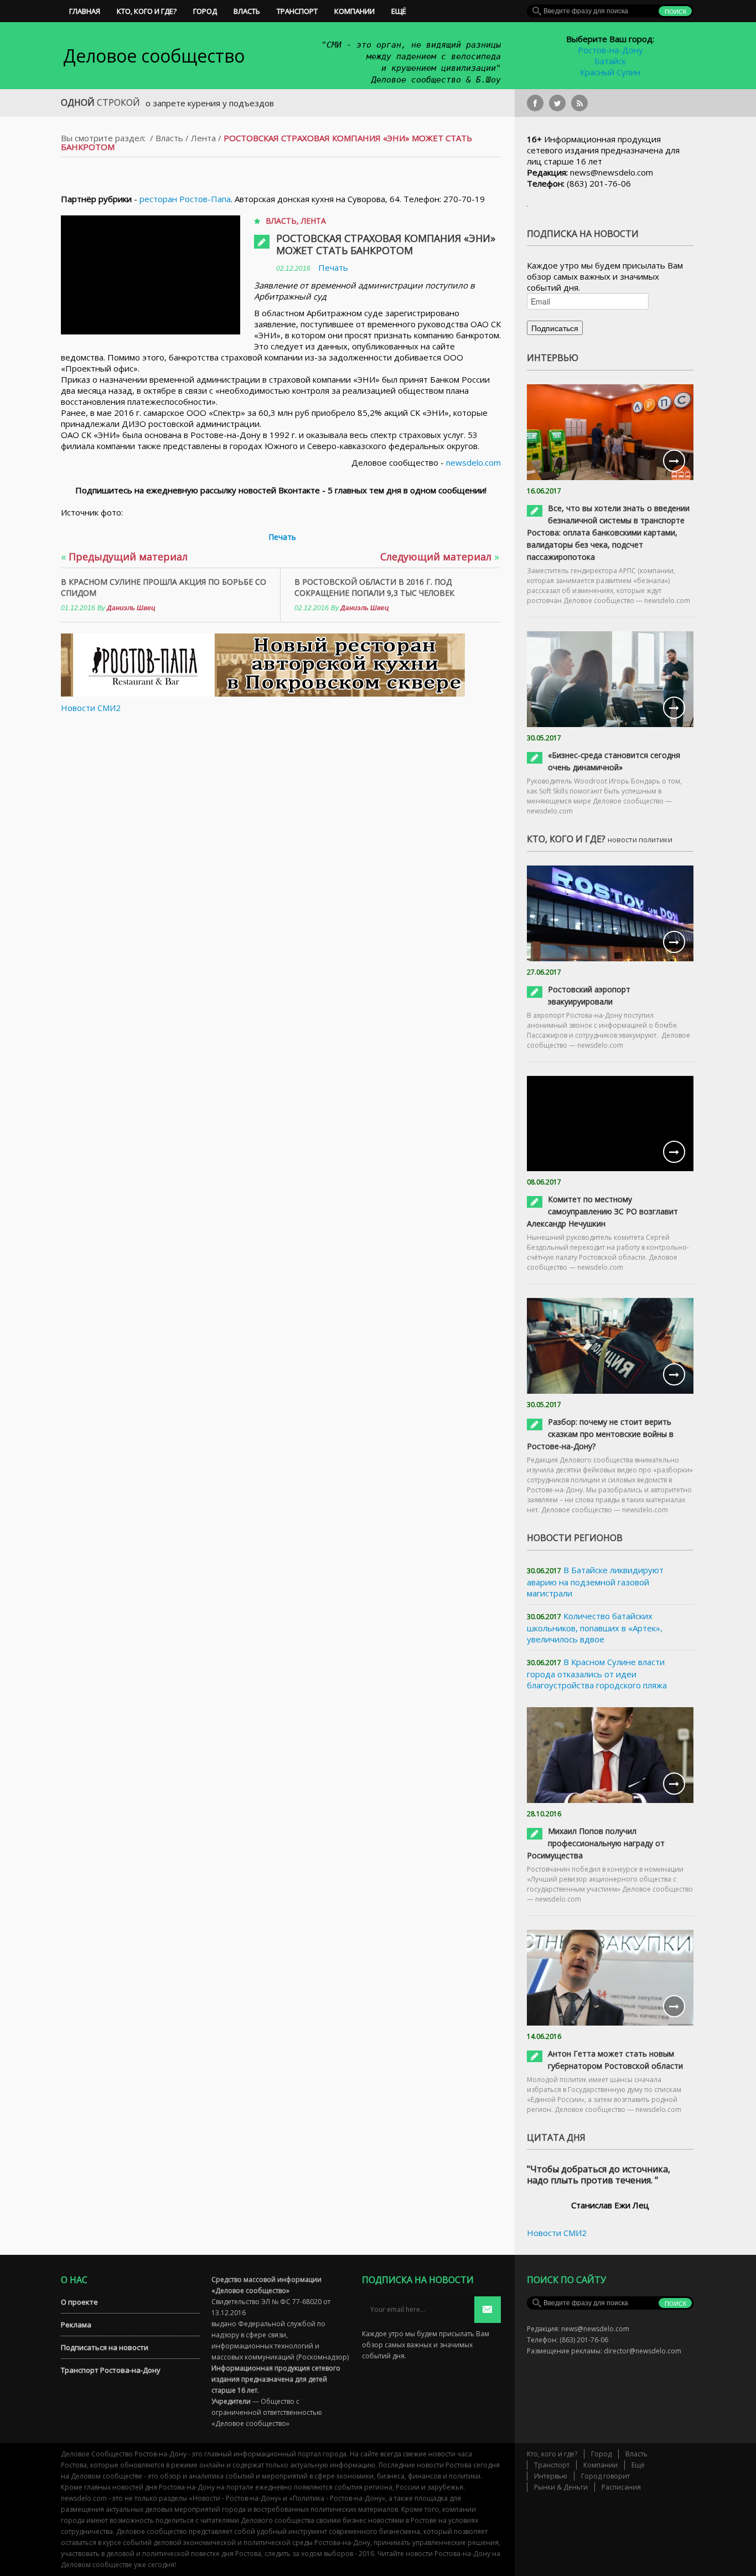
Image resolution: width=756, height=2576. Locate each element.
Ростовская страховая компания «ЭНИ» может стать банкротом (386, 244)
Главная (85, 11)
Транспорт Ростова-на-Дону (111, 2370)
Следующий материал (440, 557)
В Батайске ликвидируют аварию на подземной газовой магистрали (595, 1581)
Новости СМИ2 (91, 708)
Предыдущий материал (124, 557)
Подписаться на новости (105, 2347)
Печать (333, 267)
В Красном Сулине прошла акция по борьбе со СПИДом (164, 587)
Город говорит (605, 2476)
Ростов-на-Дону (610, 50)
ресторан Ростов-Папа (185, 199)
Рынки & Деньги (561, 2487)
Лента (203, 138)
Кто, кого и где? (147, 11)
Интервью (551, 2476)
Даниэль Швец (131, 608)
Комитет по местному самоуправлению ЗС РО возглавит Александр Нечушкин (602, 1211)
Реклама (76, 2325)
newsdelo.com (473, 462)
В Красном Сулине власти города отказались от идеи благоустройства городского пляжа (597, 1673)
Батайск (610, 61)
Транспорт (297, 11)
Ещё (399, 11)
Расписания (621, 2487)
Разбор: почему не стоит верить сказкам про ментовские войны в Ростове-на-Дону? (600, 1434)
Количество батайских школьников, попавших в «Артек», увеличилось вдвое (595, 1627)
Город (205, 11)
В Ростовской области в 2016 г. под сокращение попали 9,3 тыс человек (374, 587)
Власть (247, 11)
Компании (354, 11)
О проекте (79, 2302)
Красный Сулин (610, 72)
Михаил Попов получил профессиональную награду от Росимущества (596, 1843)
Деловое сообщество (154, 56)
